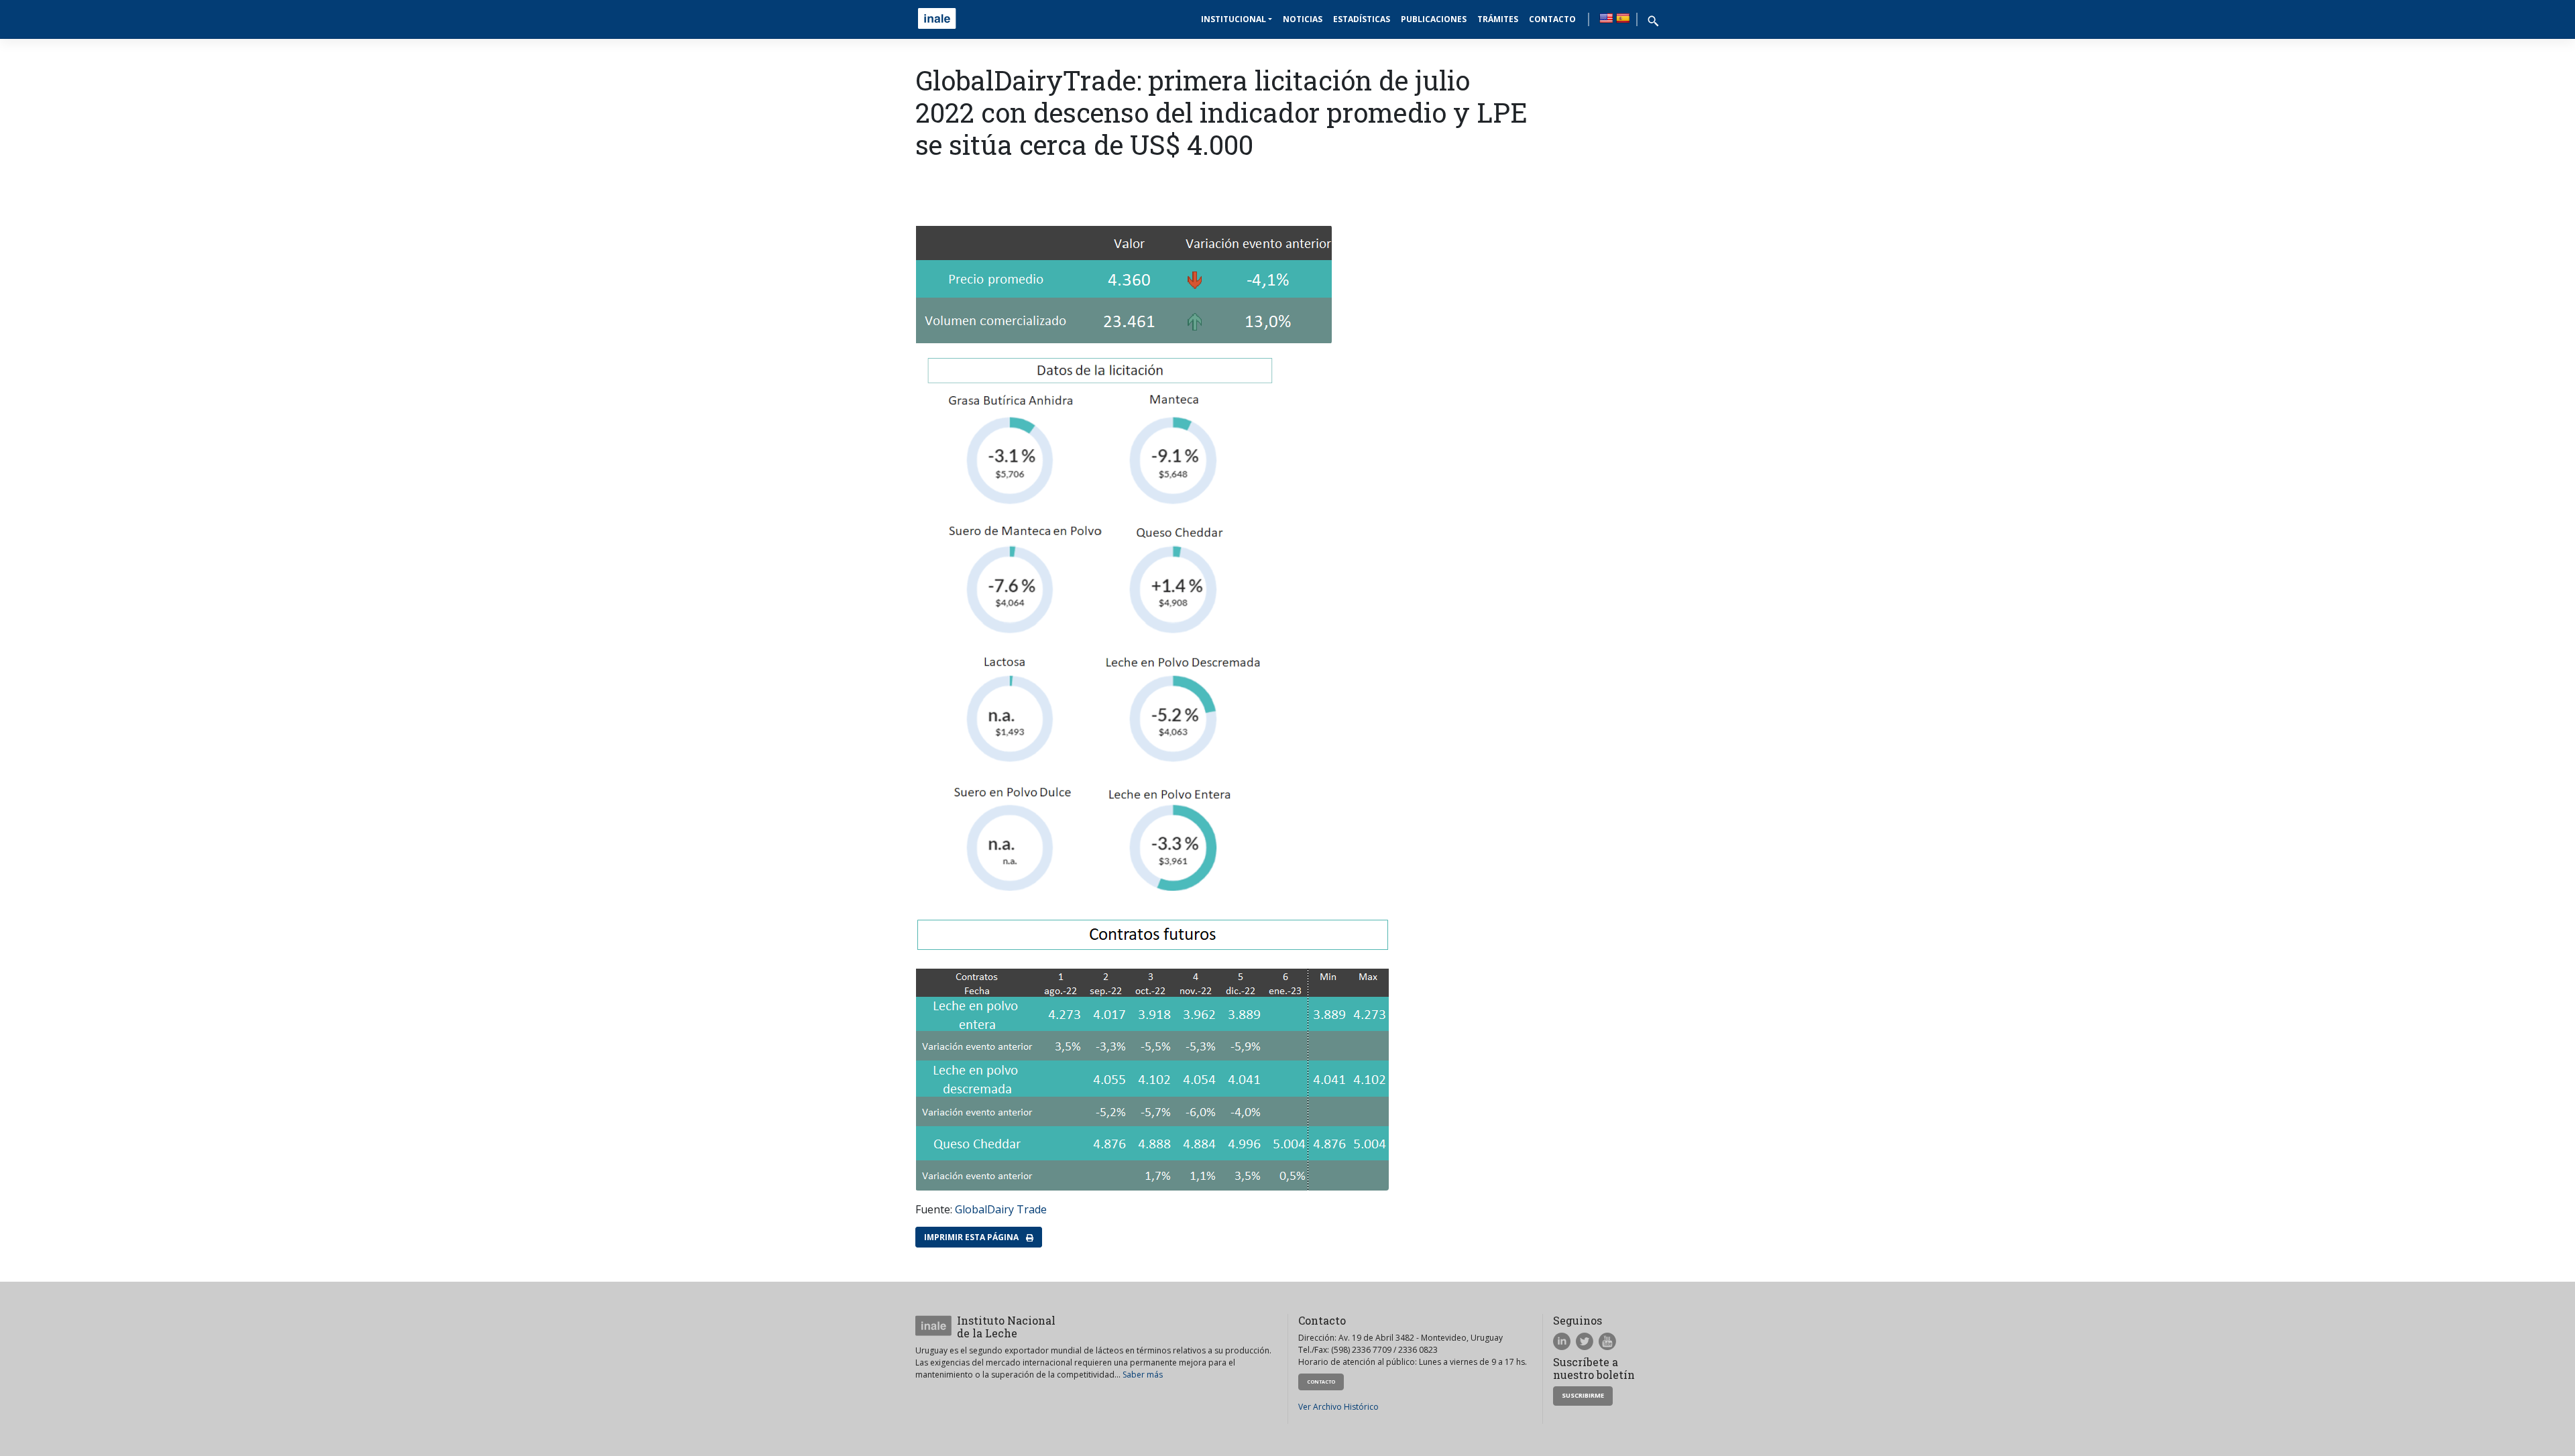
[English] (1606, 18)
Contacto (1552, 19)
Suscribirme (1583, 1395)
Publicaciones (1434, 19)
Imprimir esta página (972, 1237)
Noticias (1303, 19)
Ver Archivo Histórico (1338, 1407)
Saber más (1143, 1375)
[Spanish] (1623, 18)
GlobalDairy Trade (1001, 1209)
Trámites (1498, 19)
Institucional (1234, 19)
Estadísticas (1362, 19)
